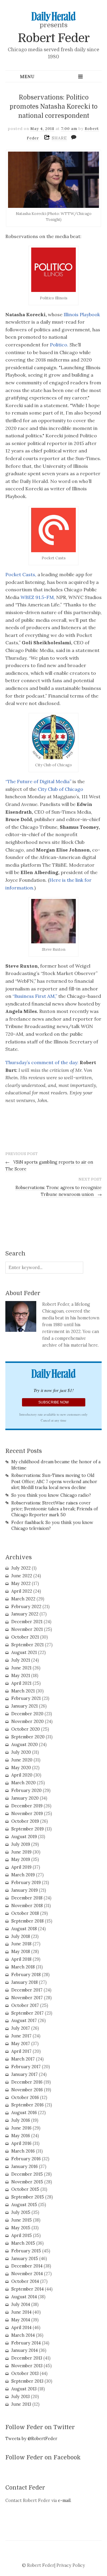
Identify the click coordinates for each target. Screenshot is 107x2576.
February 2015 (26, 2251)
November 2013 (27, 2366)
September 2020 (28, 1737)
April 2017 (21, 2051)
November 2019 (27, 1814)
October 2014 (25, 2281)
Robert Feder (54, 38)
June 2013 (21, 2404)
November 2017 (27, 1998)
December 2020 (27, 1714)
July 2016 (21, 2120)
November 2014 (27, 2274)
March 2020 (23, 1783)
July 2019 (21, 1844)
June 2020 (22, 1760)
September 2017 (27, 2013)
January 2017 (25, 2074)
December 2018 (27, 1898)
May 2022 (21, 1583)
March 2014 (23, 2335)
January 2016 (25, 2167)
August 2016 (24, 2113)
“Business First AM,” (35, 996)
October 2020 (26, 1729)
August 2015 (24, 2205)
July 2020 (21, 1752)
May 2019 (21, 1859)
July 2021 (21, 1660)
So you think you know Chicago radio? (51, 1495)
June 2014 (21, 2312)
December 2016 (27, 2082)
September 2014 (27, 2289)
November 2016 (27, 2090)
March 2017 (23, 2059)
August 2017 (24, 2021)
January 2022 (25, 1614)
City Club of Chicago (60, 789)
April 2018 (21, 1959)
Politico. (60, 345)
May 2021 (21, 1676)
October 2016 (25, 2098)
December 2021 (27, 1622)
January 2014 (25, 2350)
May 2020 (21, 1768)
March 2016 (23, 2151)
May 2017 (21, 2044)
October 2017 (25, 2005)
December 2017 (27, 1990)
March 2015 (23, 2243)
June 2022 (22, 1576)
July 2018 (21, 1936)
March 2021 (23, 1691)
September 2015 (28, 2197)
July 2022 (21, 1568)
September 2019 (27, 1829)
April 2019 (21, 1867)
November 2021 (27, 1629)
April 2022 (22, 1591)
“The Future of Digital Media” (38, 781)
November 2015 (27, 2182)
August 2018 (24, 1929)
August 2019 (24, 1837)
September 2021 (27, 1645)
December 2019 (27, 1806)
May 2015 (21, 2228)
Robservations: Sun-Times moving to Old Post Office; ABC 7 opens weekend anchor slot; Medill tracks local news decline (54, 1481)
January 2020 (25, 1798)
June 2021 (21, 1668)
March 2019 (23, 1875)
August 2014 (24, 2297)
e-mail (64, 2500)
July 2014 (21, 2304)
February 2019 (26, 1883)
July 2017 (21, 2028)
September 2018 (27, 1921)
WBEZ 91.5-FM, (38, 597)
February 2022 (26, 1607)
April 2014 (21, 2328)
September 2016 (27, 2105)
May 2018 (21, 1952)
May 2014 (21, 2320)
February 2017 (26, 2067)
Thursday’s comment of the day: (42, 1062)
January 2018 (25, 1982)
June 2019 (21, 1852)
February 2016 (26, 2159)
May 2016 (21, 2136)
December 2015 (27, 2174)
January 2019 (25, 1890)
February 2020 (26, 1790)
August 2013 (24, 2389)
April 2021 (21, 1683)
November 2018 (27, 1906)
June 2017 (21, 2036)
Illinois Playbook (81, 314)
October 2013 (25, 2373)
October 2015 (25, 2189)
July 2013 (21, 2397)
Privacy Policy (71, 2565)
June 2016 (21, 2128)
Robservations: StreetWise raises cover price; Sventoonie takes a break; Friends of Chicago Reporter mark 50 (55, 1509)
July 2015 (21, 2212)
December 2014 (27, 2266)
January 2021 (25, 1706)
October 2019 (25, 1821)
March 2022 (23, 1599)
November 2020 (27, 1721)
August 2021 (24, 1652)
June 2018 (21, 1944)
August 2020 (25, 1745)
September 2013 (27, 2381)
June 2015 (22, 2220)
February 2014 (26, 2343)
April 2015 (22, 2235)
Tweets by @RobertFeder (31, 2439)
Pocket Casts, (21, 574)
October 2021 (25, 1637)
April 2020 (22, 1775)
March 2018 (23, 1967)
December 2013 (27, 2358)
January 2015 (25, 2259)
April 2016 (21, 2143)
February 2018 (26, 1975)
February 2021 (26, 1698)
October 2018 (25, 1913)
